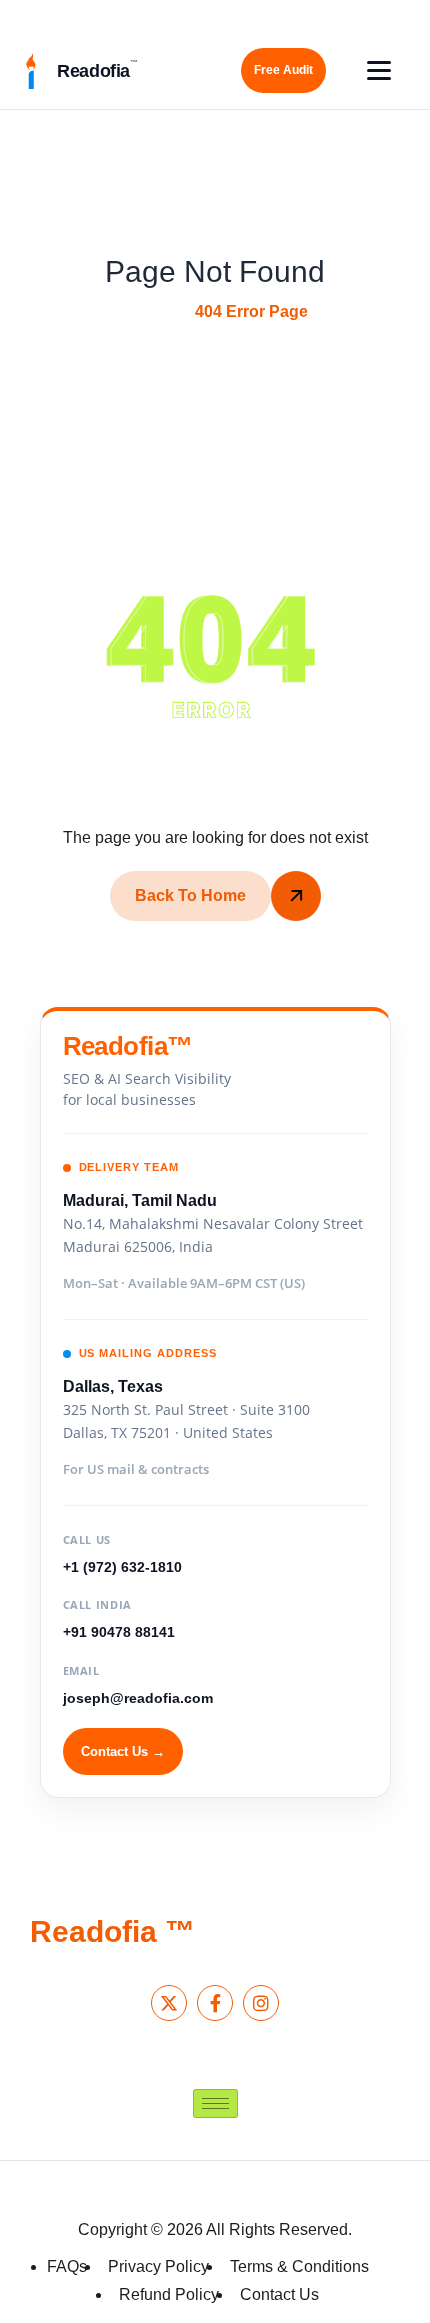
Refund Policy (169, 2294)
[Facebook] (215, 2003)
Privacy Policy (158, 2266)
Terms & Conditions (299, 2266)
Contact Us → (123, 1751)
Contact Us (279, 2294)
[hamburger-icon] (215, 2103)
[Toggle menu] (379, 70)
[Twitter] (169, 2003)
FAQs (67, 2266)
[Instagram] (261, 2003)
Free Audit (283, 70)
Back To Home (190, 895)
